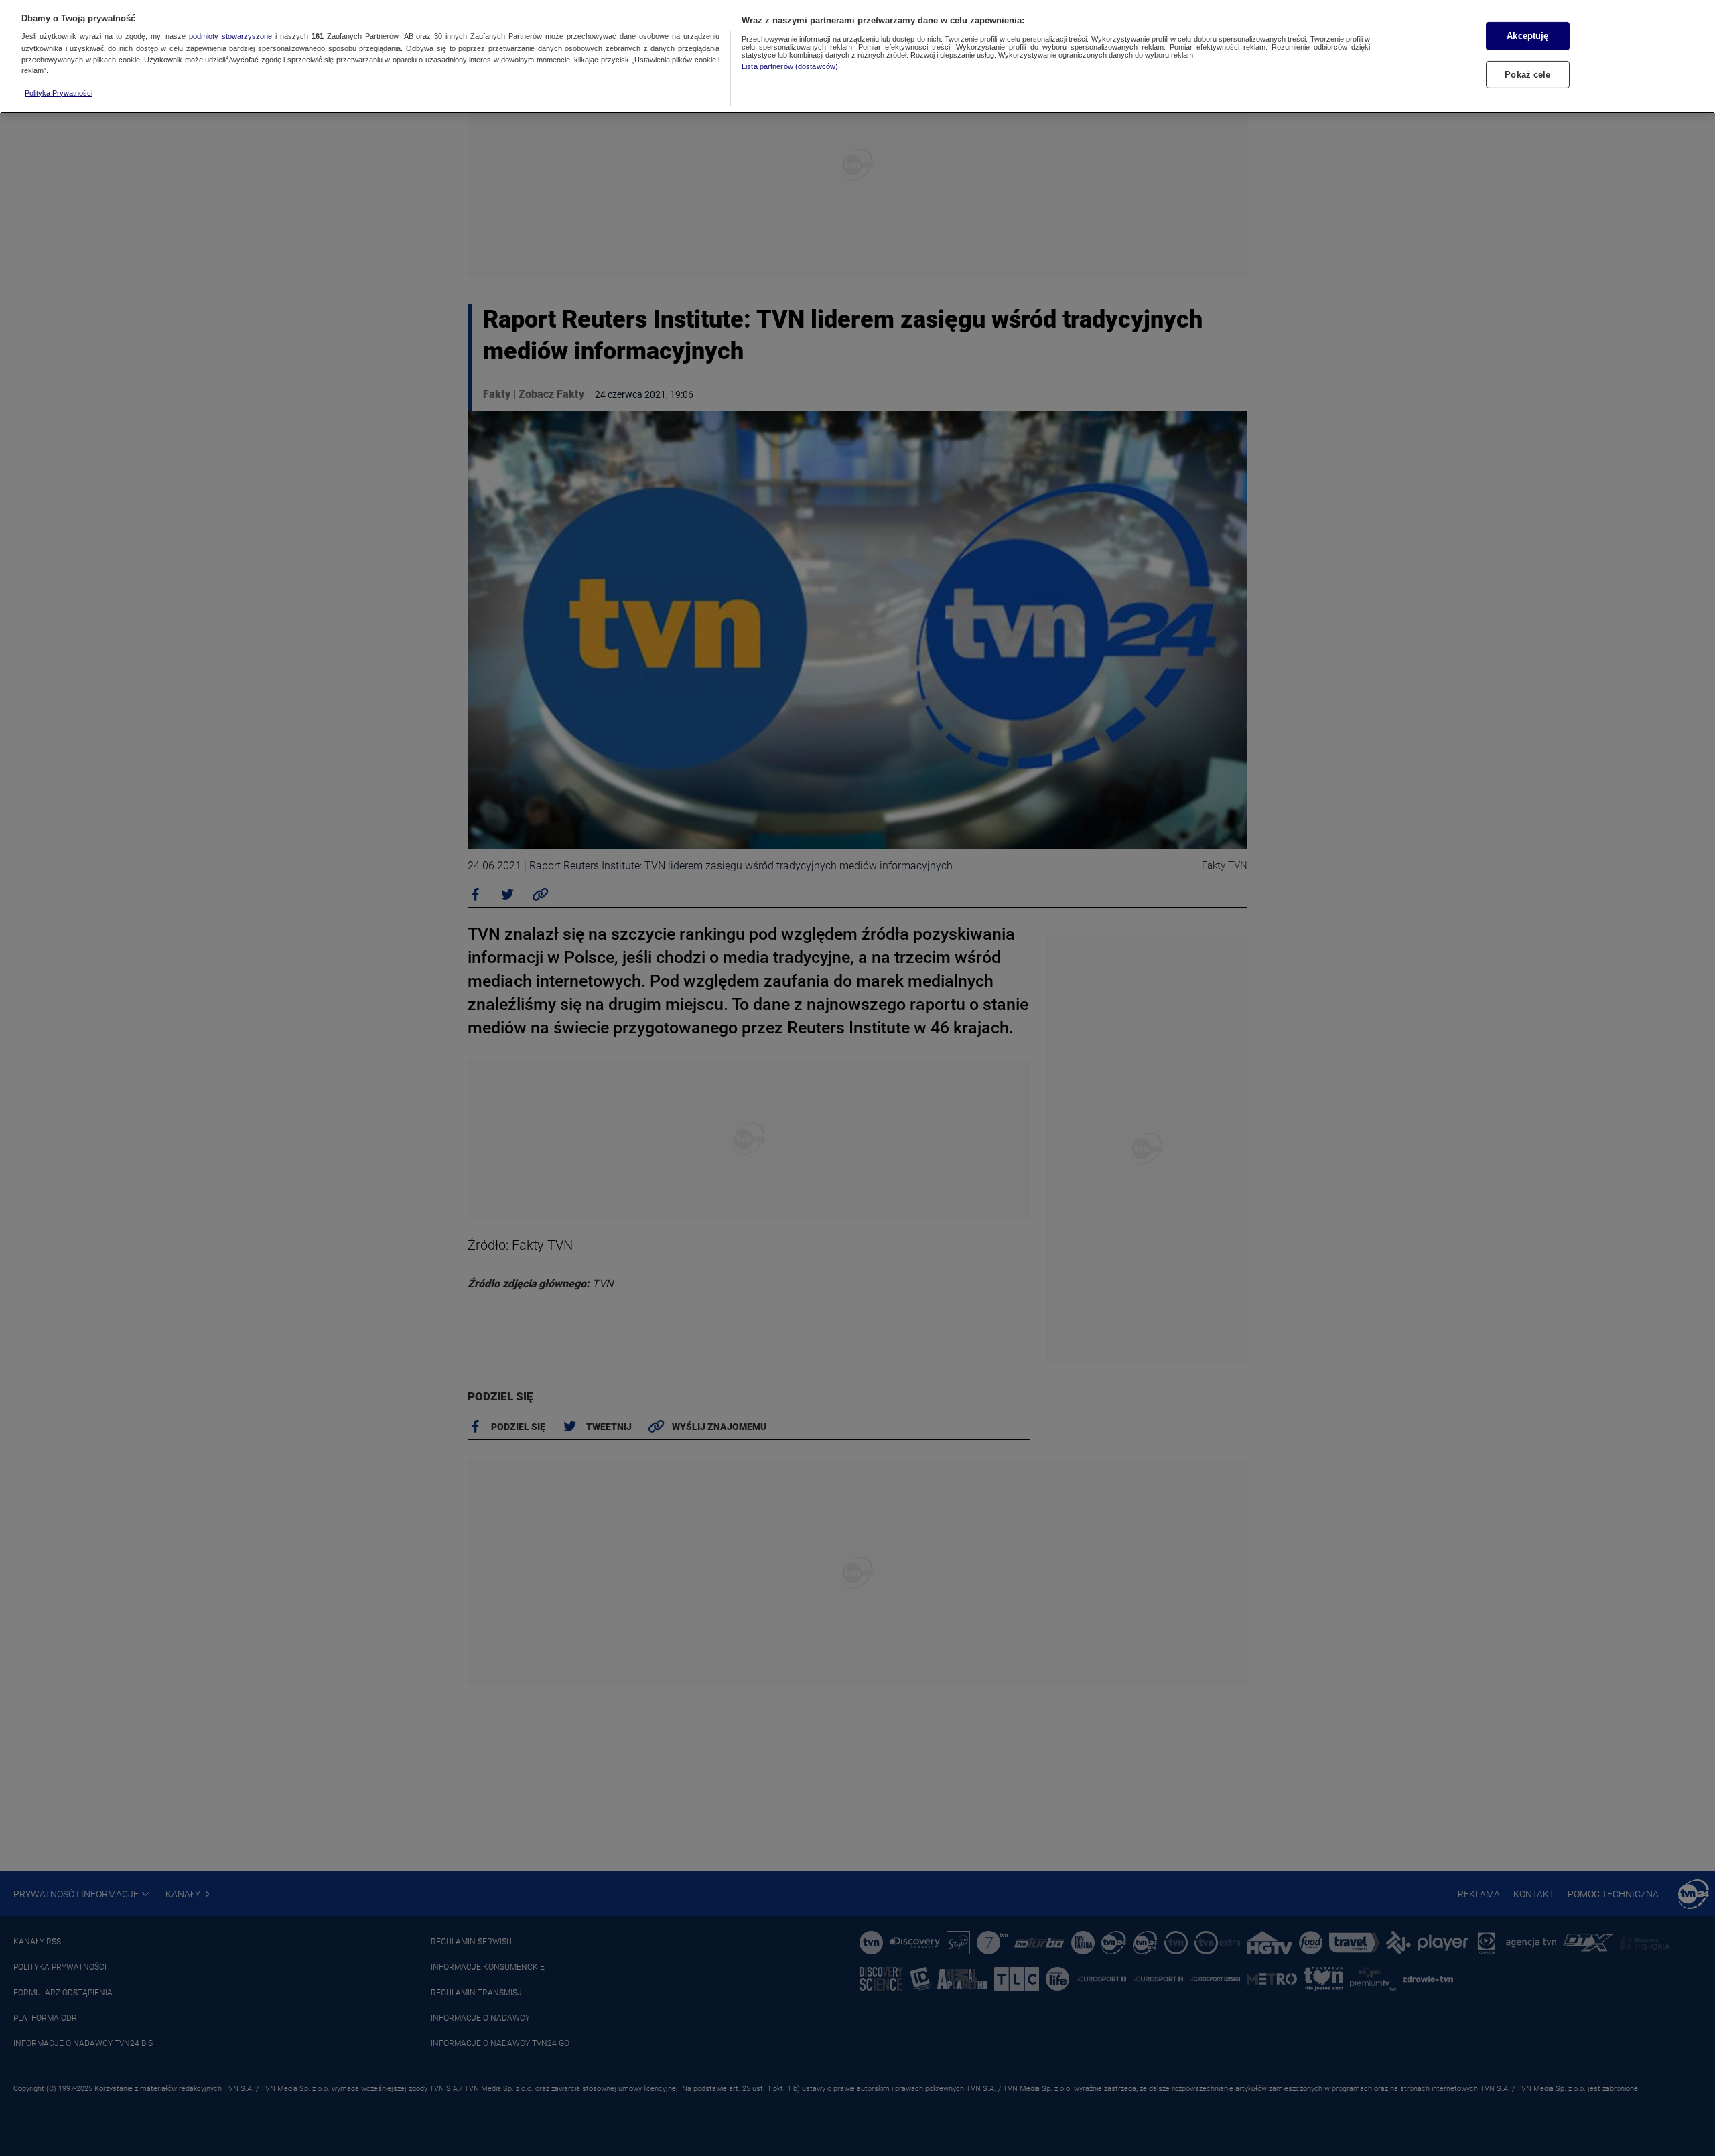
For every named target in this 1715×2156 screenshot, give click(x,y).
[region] (857, 57)
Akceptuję (1527, 36)
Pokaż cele (1527, 75)
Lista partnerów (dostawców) (790, 66)
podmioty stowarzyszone (230, 37)
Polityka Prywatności (59, 93)
